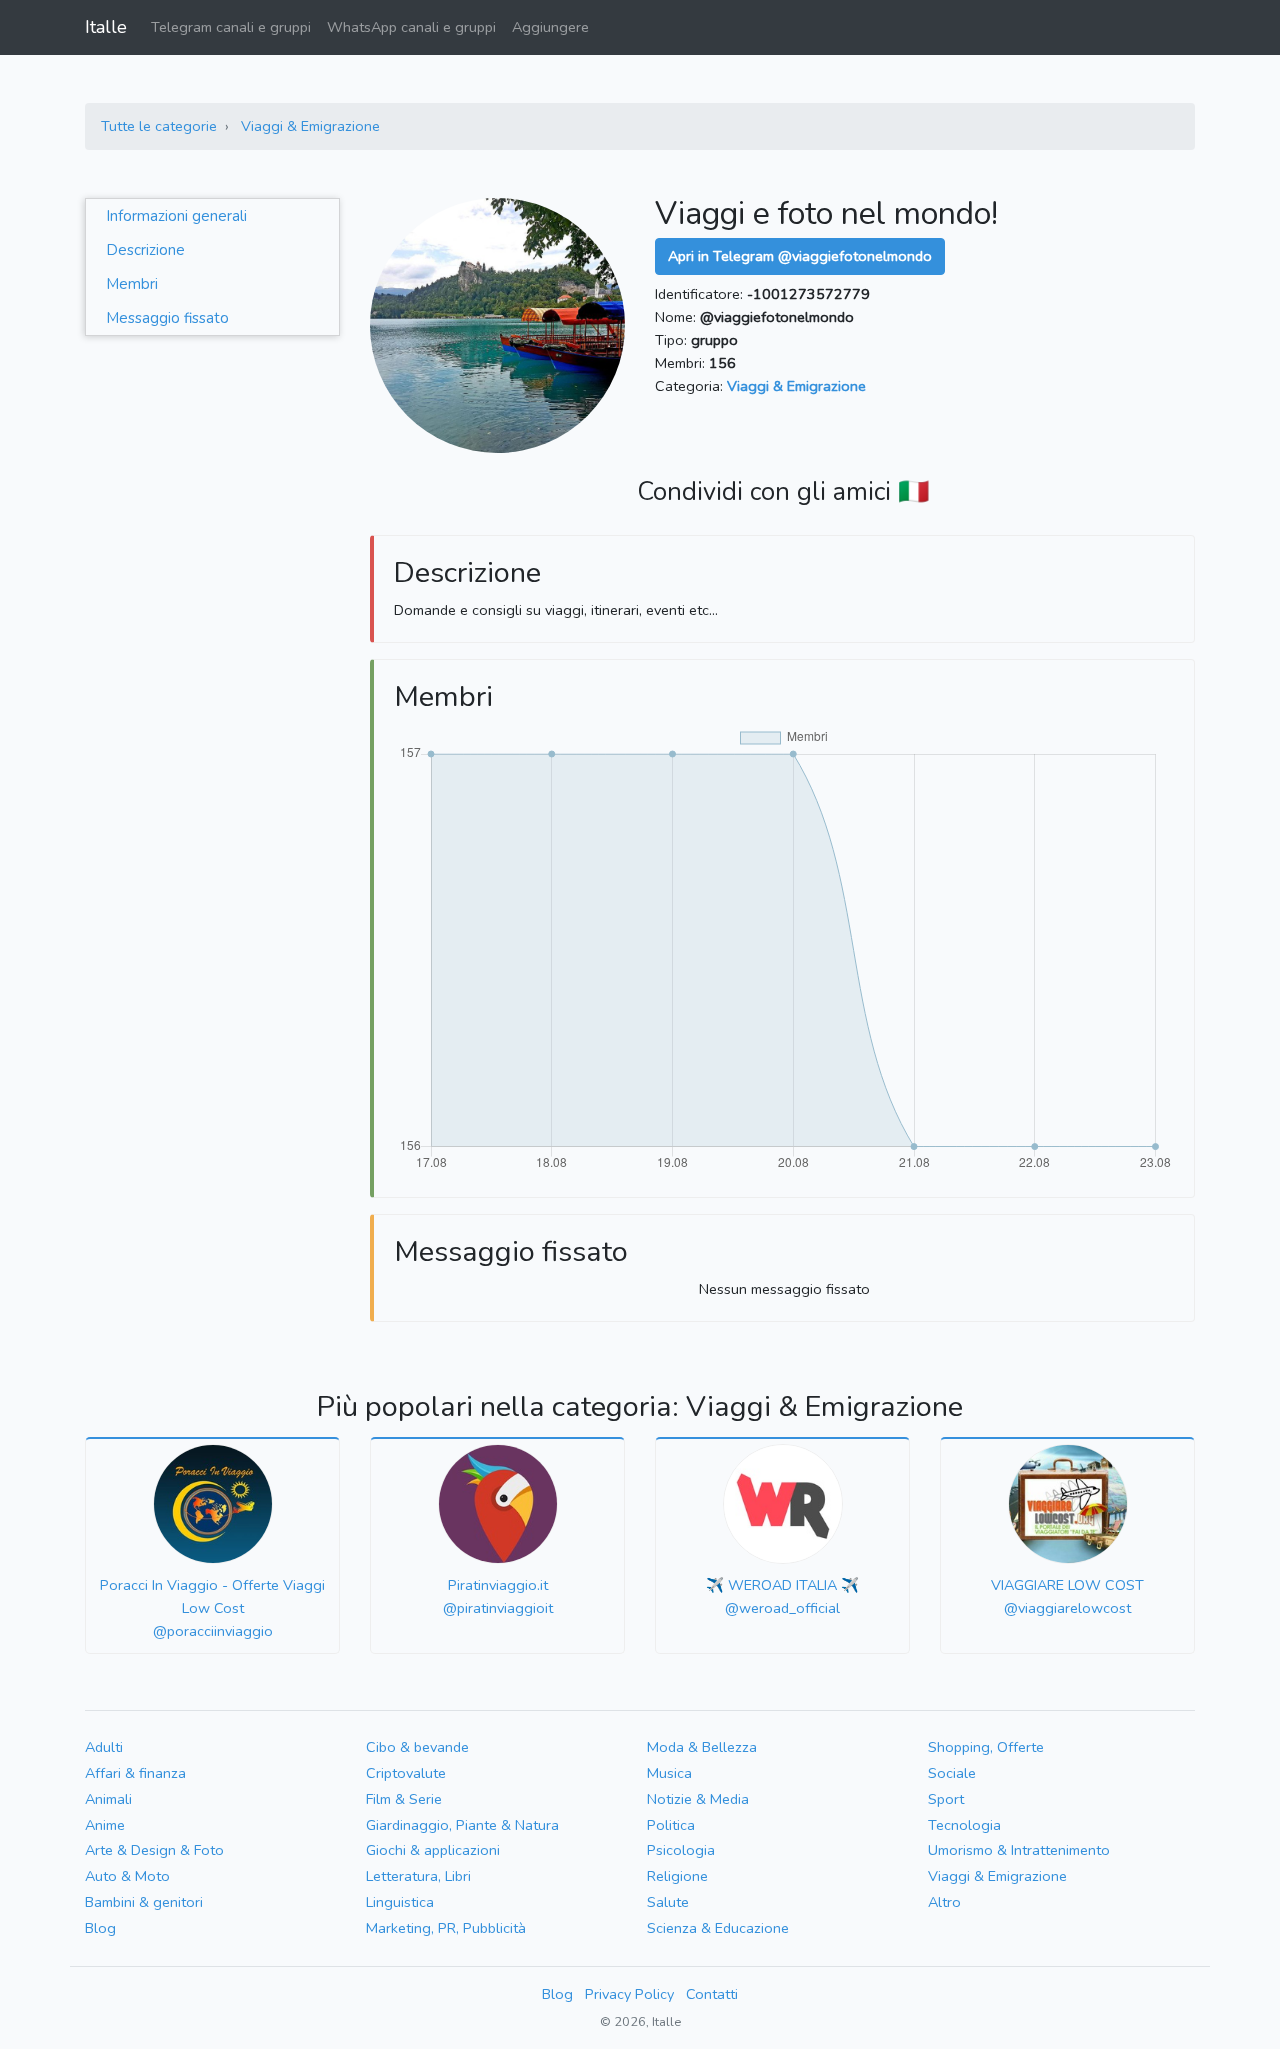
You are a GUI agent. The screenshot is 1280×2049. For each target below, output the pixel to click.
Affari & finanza (135, 1773)
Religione (677, 1876)
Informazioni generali (176, 216)
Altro (944, 1902)
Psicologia (681, 1850)
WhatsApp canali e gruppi (411, 27)
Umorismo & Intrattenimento (1019, 1850)
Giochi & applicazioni (433, 1850)
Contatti (712, 1994)
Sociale (952, 1773)
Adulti (104, 1747)
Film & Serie (404, 1799)
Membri (132, 284)
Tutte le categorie (159, 126)
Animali (108, 1799)
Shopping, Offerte (986, 1747)
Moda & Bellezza (702, 1747)
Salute (668, 1902)
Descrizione (145, 250)
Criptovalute (406, 1773)
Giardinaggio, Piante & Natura (462, 1825)
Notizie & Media (698, 1799)
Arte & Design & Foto (154, 1850)
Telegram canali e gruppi (231, 27)
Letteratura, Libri (418, 1876)
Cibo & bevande (417, 1747)
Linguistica (400, 1902)
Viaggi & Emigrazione (310, 126)
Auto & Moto (127, 1876)
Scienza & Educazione (718, 1928)
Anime (105, 1825)
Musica (669, 1773)
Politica (671, 1825)
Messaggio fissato (167, 318)
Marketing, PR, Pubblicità (446, 1928)
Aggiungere (550, 27)
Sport (946, 1799)
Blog (100, 1928)
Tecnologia (964, 1825)
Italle (106, 27)
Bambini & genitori (144, 1902)
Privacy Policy (629, 1994)
